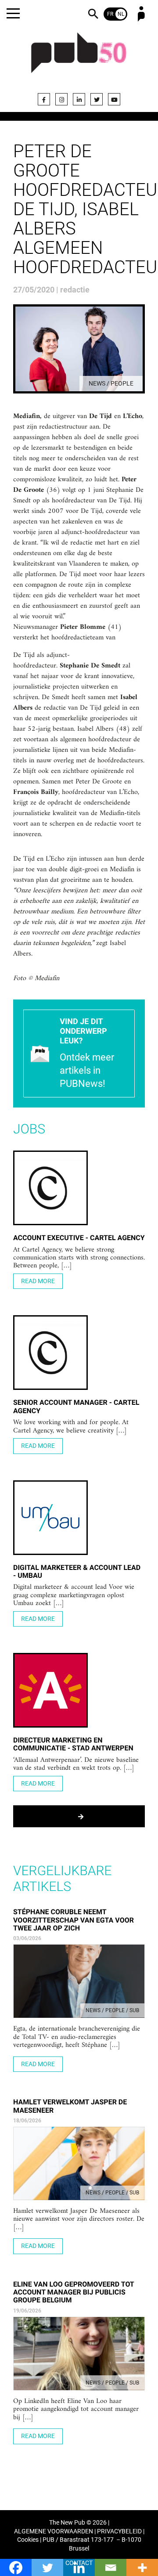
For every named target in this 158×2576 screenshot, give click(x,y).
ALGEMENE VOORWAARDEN (54, 2531)
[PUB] (79, 58)
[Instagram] (61, 99)
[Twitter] (97, 99)
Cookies (28, 2540)
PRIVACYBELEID (119, 2531)
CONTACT (79, 2563)
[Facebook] (44, 99)
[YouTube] (114, 99)
